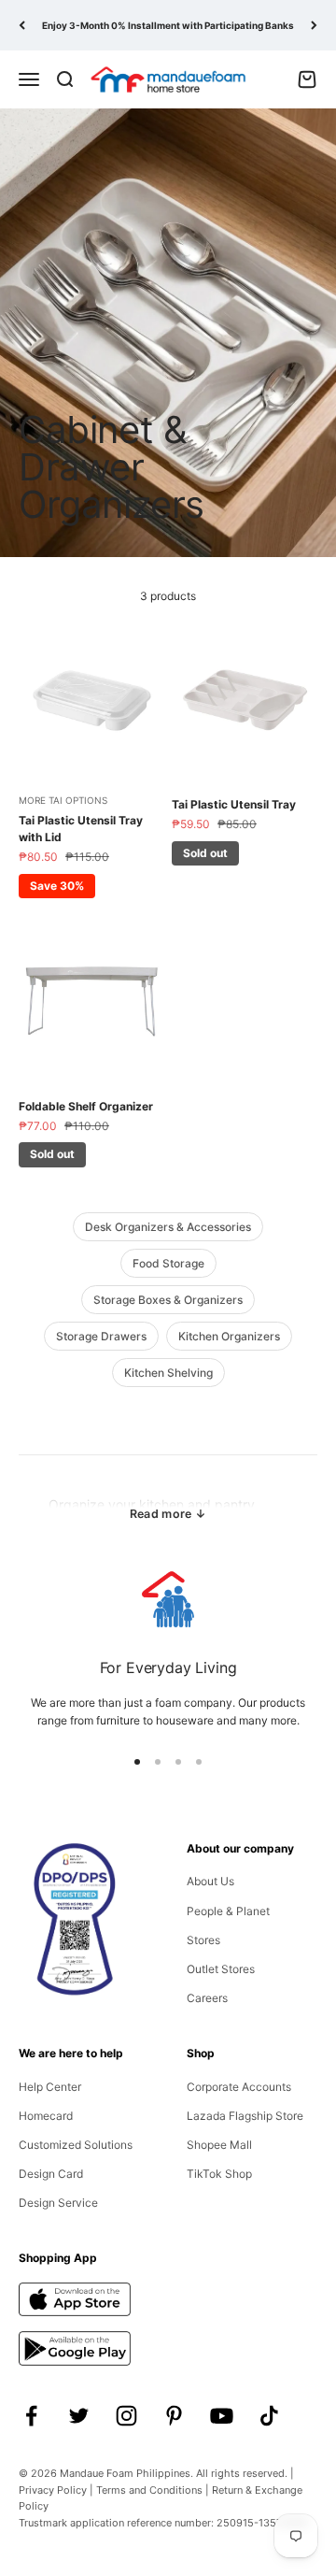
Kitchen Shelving (168, 1373)
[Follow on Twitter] (79, 2416)
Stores (203, 1940)
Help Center (50, 2087)
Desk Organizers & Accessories (168, 1227)
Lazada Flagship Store (245, 2116)
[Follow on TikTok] (269, 2416)
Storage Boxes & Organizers (168, 1300)
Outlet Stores (221, 1969)
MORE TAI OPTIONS (63, 800)
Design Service (58, 2203)
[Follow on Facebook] (31, 2416)
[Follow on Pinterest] (174, 2416)
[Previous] (22, 25)
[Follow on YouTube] (222, 2416)
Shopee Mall (219, 2145)
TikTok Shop (219, 2174)
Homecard (46, 2116)
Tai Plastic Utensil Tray (234, 804)
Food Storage (168, 1263)
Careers (207, 1998)
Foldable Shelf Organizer (86, 1106)
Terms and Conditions (149, 2490)
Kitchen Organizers (229, 1336)
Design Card (51, 2174)
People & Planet (228, 1911)
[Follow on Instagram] (126, 2416)
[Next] (314, 25)
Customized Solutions (76, 2145)
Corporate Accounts (239, 2087)
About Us (210, 1881)
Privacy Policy (53, 2490)
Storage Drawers (101, 1336)
